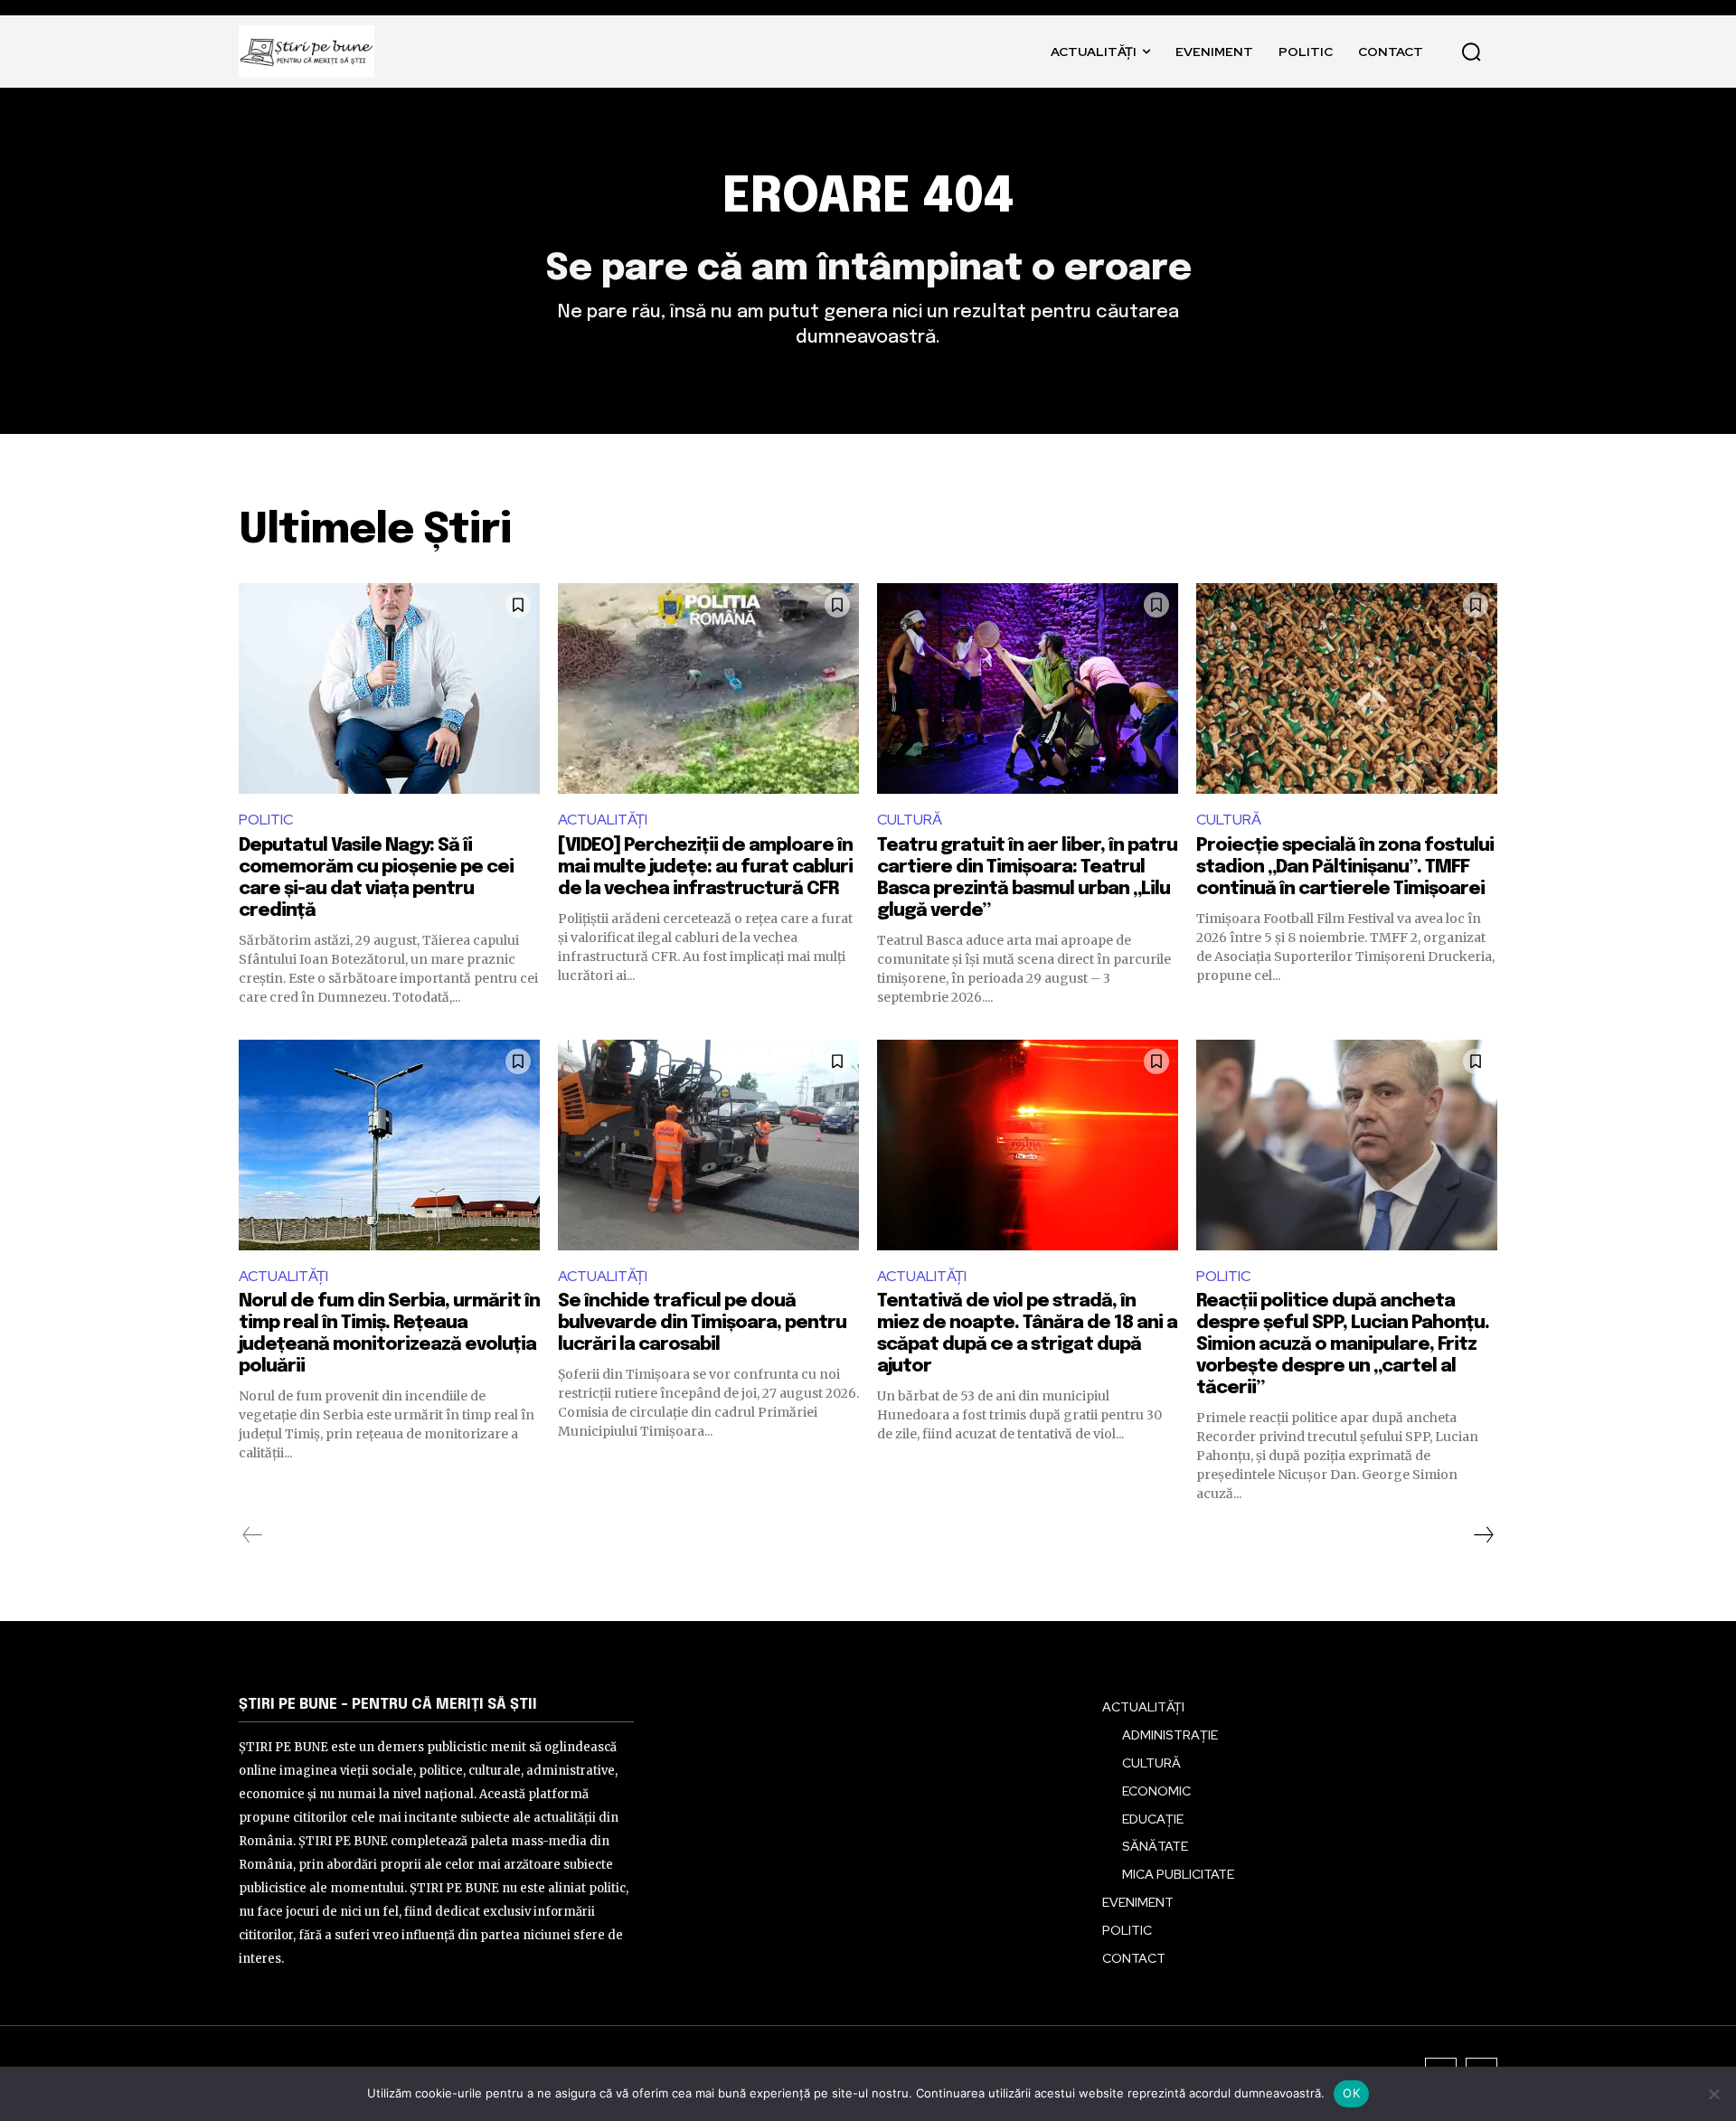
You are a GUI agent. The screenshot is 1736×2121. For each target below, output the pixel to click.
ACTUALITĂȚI (603, 820)
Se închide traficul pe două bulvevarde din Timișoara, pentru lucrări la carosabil (702, 1323)
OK (1351, 2093)
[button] (1471, 52)
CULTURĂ (910, 820)
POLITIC (266, 820)
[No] (1713, 2094)
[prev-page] (253, 1535)
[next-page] (1483, 1535)
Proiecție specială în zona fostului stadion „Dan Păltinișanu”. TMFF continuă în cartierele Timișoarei (1345, 867)
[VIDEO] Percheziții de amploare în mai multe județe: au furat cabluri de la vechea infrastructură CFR (705, 867)
